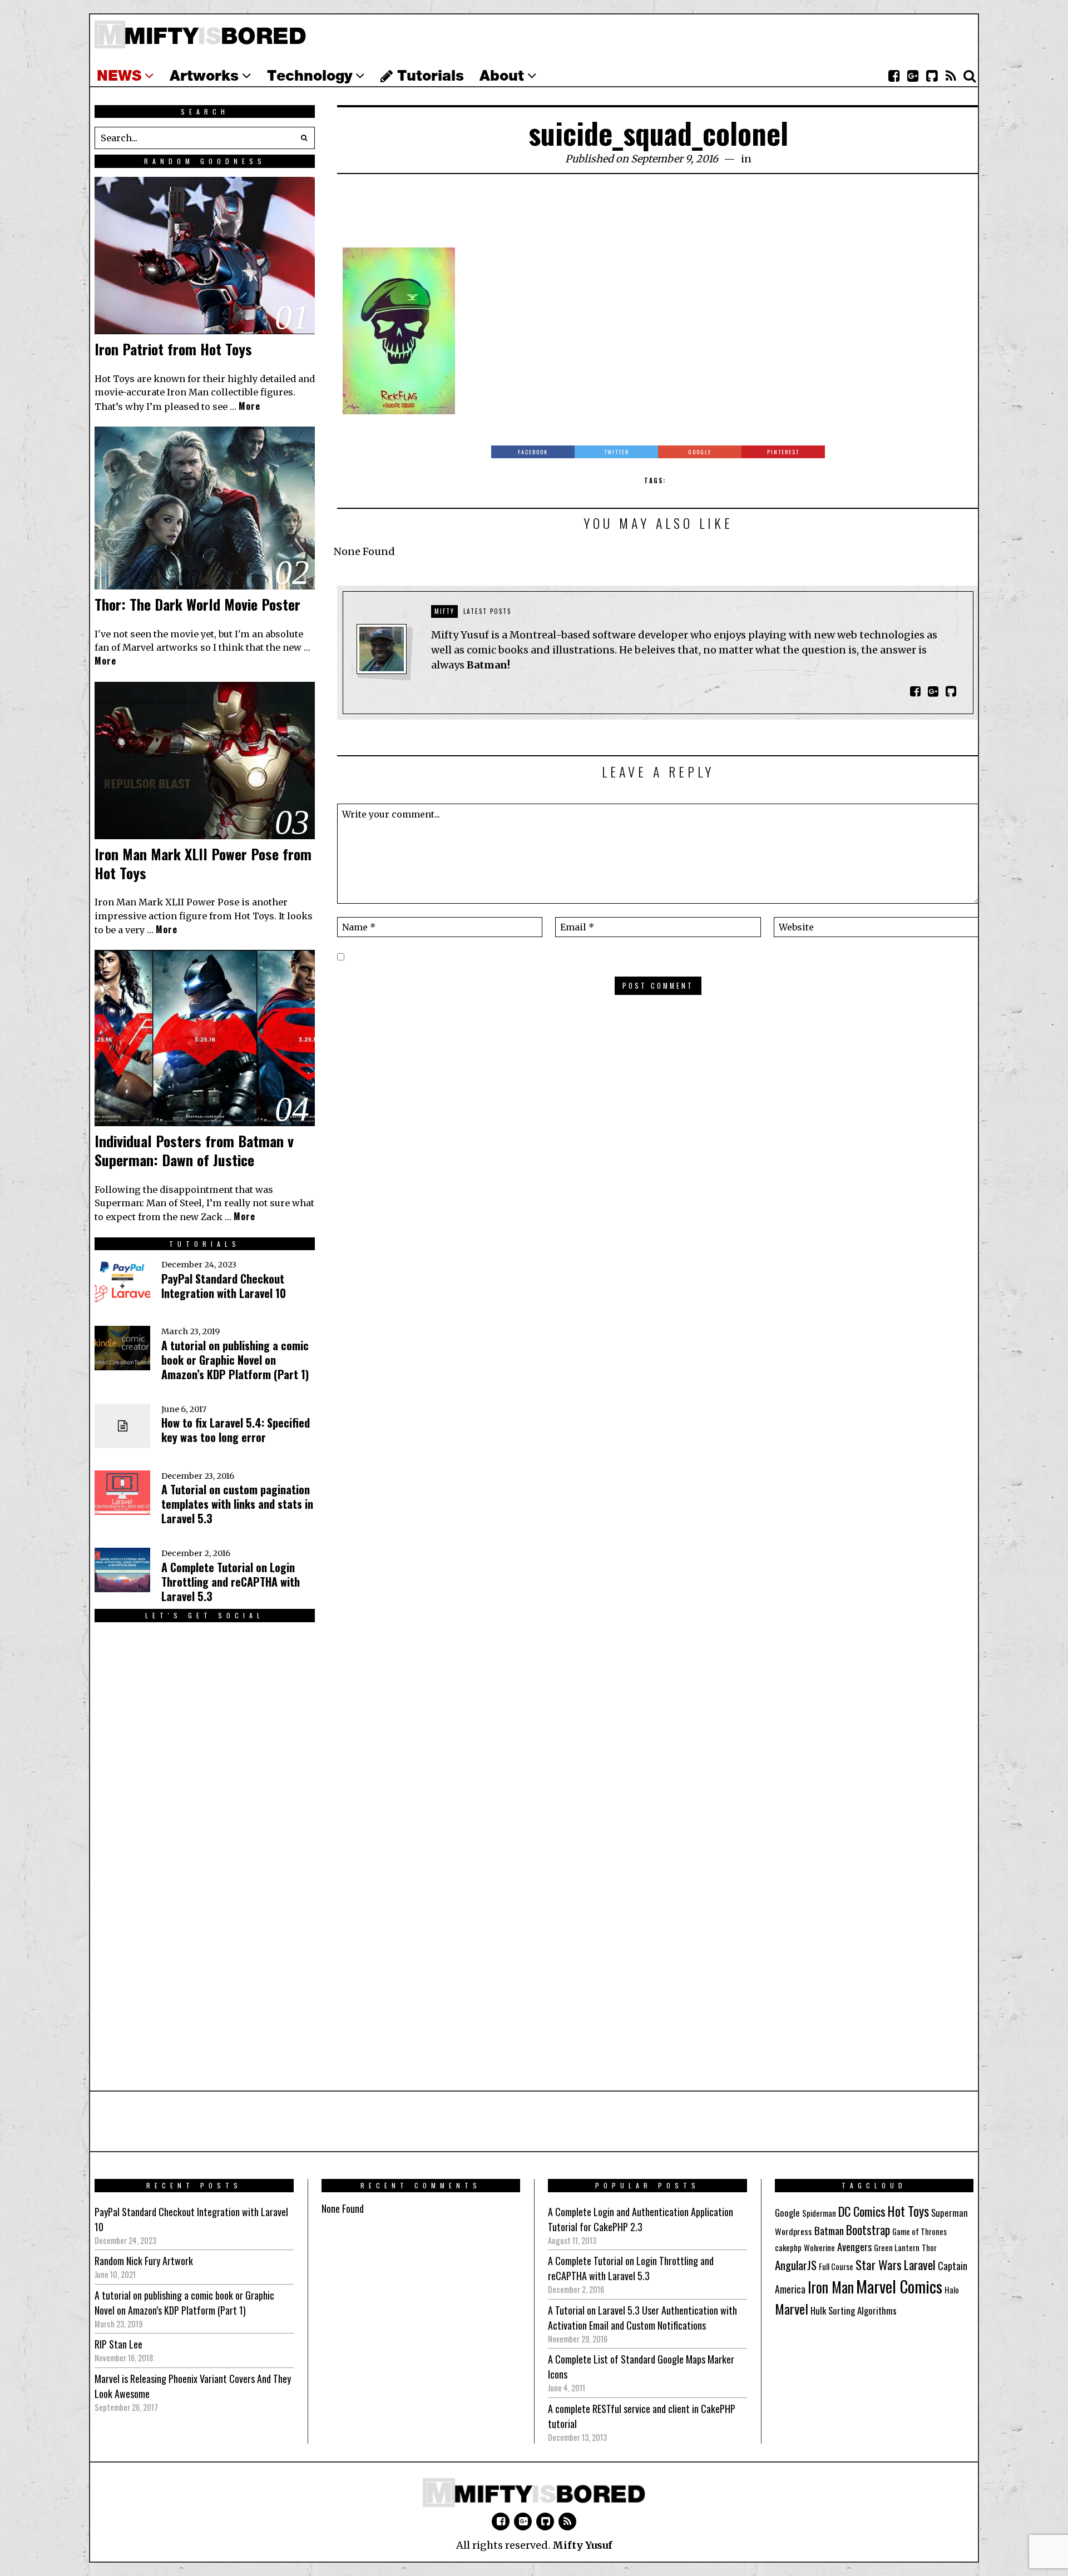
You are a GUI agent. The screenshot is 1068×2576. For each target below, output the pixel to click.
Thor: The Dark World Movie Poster (197, 604)
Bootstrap (868, 2230)
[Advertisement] (658, 217)
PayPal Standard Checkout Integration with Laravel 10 (224, 1286)
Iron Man (831, 2287)
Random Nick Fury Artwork (144, 2261)
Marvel (792, 2309)
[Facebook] (894, 76)
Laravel (920, 2264)
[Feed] (951, 76)
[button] (304, 138)
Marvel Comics (899, 2286)
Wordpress (793, 2231)
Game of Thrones (919, 2231)
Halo (952, 2290)
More (249, 406)
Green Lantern (897, 2248)
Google (787, 2213)
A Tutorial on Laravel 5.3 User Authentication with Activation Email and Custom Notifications (642, 2318)
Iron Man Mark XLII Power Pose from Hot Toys (203, 863)
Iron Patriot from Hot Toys (173, 349)
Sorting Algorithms (862, 2310)
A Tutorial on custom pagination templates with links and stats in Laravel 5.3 (237, 1504)
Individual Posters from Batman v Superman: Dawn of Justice (194, 1150)
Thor (929, 2248)
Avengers (854, 2246)
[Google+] (913, 76)
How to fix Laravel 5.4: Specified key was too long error (236, 1430)
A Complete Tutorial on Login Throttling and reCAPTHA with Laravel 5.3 (231, 1582)
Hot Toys (908, 2211)
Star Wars (879, 2265)
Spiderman (819, 2213)
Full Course (836, 2267)
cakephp (788, 2248)
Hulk (818, 2310)
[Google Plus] (523, 2521)
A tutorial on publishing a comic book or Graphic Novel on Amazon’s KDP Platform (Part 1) (235, 1360)
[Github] (932, 76)
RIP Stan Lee (118, 2344)
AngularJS (796, 2265)
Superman (950, 2213)
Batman (829, 2230)
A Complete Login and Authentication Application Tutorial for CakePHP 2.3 (641, 2219)
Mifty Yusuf (582, 2545)
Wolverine (819, 2248)
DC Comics (862, 2211)
